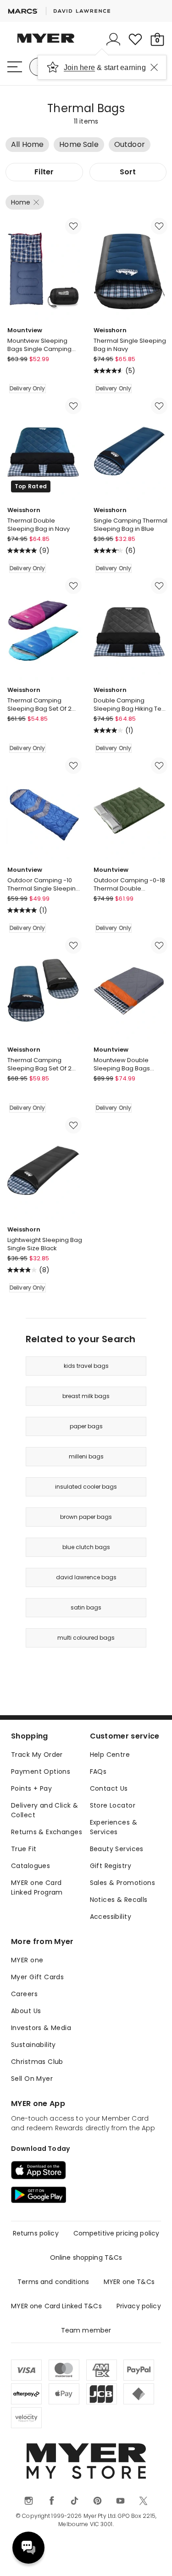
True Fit (24, 1849)
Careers (24, 1994)
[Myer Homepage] (46, 43)
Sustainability (33, 2045)
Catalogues (31, 1866)
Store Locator (113, 1805)
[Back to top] (154, 2558)
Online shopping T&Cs (86, 2257)
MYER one (27, 1960)
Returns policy (36, 2233)
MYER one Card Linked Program (37, 1887)
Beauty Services (117, 1849)
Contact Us (109, 1788)
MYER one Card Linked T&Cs (56, 2306)
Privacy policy (139, 2306)
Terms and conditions (53, 2282)
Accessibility (111, 1917)
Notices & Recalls (119, 1900)
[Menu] (15, 67)
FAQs (98, 1771)
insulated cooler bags (86, 1487)
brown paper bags (86, 1517)
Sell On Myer (32, 2079)
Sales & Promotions (123, 1883)
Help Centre (110, 1755)
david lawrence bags (86, 1577)
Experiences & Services (114, 1827)
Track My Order (37, 1755)
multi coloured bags (86, 1638)
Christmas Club (37, 2062)
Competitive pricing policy (117, 2233)
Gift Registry (111, 1866)
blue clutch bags (86, 1547)
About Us (26, 2011)
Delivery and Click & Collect (44, 1810)
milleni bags (86, 1456)
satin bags (86, 1607)
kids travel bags (86, 1366)
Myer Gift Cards (37, 1977)
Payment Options (41, 1771)
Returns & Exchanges (47, 1832)
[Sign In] (113, 39)
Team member (86, 2330)
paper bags (86, 1426)
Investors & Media (41, 2028)
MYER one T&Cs (129, 2282)
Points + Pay (31, 1788)
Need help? (28, 2548)
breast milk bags (86, 1396)
